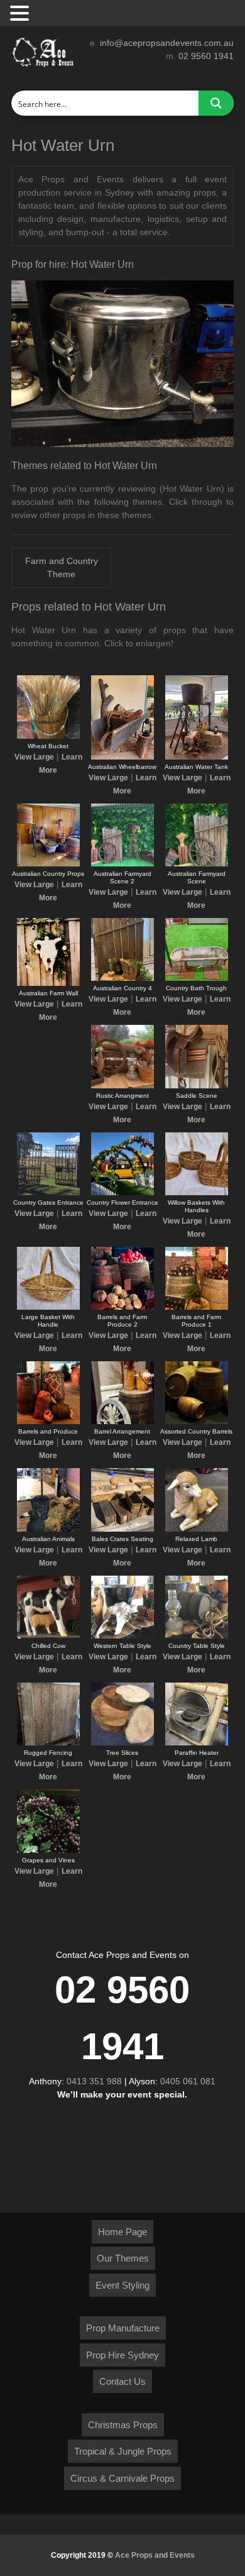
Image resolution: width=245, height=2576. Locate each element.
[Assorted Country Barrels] (197, 1422)
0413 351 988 (94, 2081)
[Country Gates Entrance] (48, 1193)
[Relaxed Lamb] (197, 1529)
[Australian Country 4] (122, 978)
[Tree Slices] (122, 1743)
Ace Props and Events (155, 2555)
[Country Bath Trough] (197, 978)
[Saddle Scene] (197, 1086)
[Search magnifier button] (216, 103)
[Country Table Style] (197, 1636)
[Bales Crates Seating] (122, 1529)
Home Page (122, 2232)
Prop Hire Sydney (122, 2355)
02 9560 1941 (206, 56)
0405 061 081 (188, 2081)
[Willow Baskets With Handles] (197, 1193)
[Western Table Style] (122, 1636)
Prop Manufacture (123, 2328)
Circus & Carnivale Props (122, 2478)
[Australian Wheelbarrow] (122, 757)
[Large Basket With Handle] (48, 1307)
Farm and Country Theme (62, 567)
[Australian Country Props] (48, 864)
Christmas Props (123, 2425)
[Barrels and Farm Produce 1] (197, 1307)
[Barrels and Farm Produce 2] (122, 1307)
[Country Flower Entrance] (122, 1193)
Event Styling (122, 2285)
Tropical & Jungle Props (123, 2451)
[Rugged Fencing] (48, 1743)
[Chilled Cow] (48, 1636)
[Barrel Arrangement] (122, 1422)
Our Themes (123, 2258)
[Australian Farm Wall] (48, 983)
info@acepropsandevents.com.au (167, 43)
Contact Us (122, 2381)
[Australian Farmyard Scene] (197, 864)
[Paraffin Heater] (197, 1743)
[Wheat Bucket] (48, 736)
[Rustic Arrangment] (122, 1086)
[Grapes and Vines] (48, 1850)
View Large (34, 757)
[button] (21, 14)
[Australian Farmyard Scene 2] (122, 864)
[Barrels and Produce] (48, 1422)
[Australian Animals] (48, 1529)
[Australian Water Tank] (197, 757)
